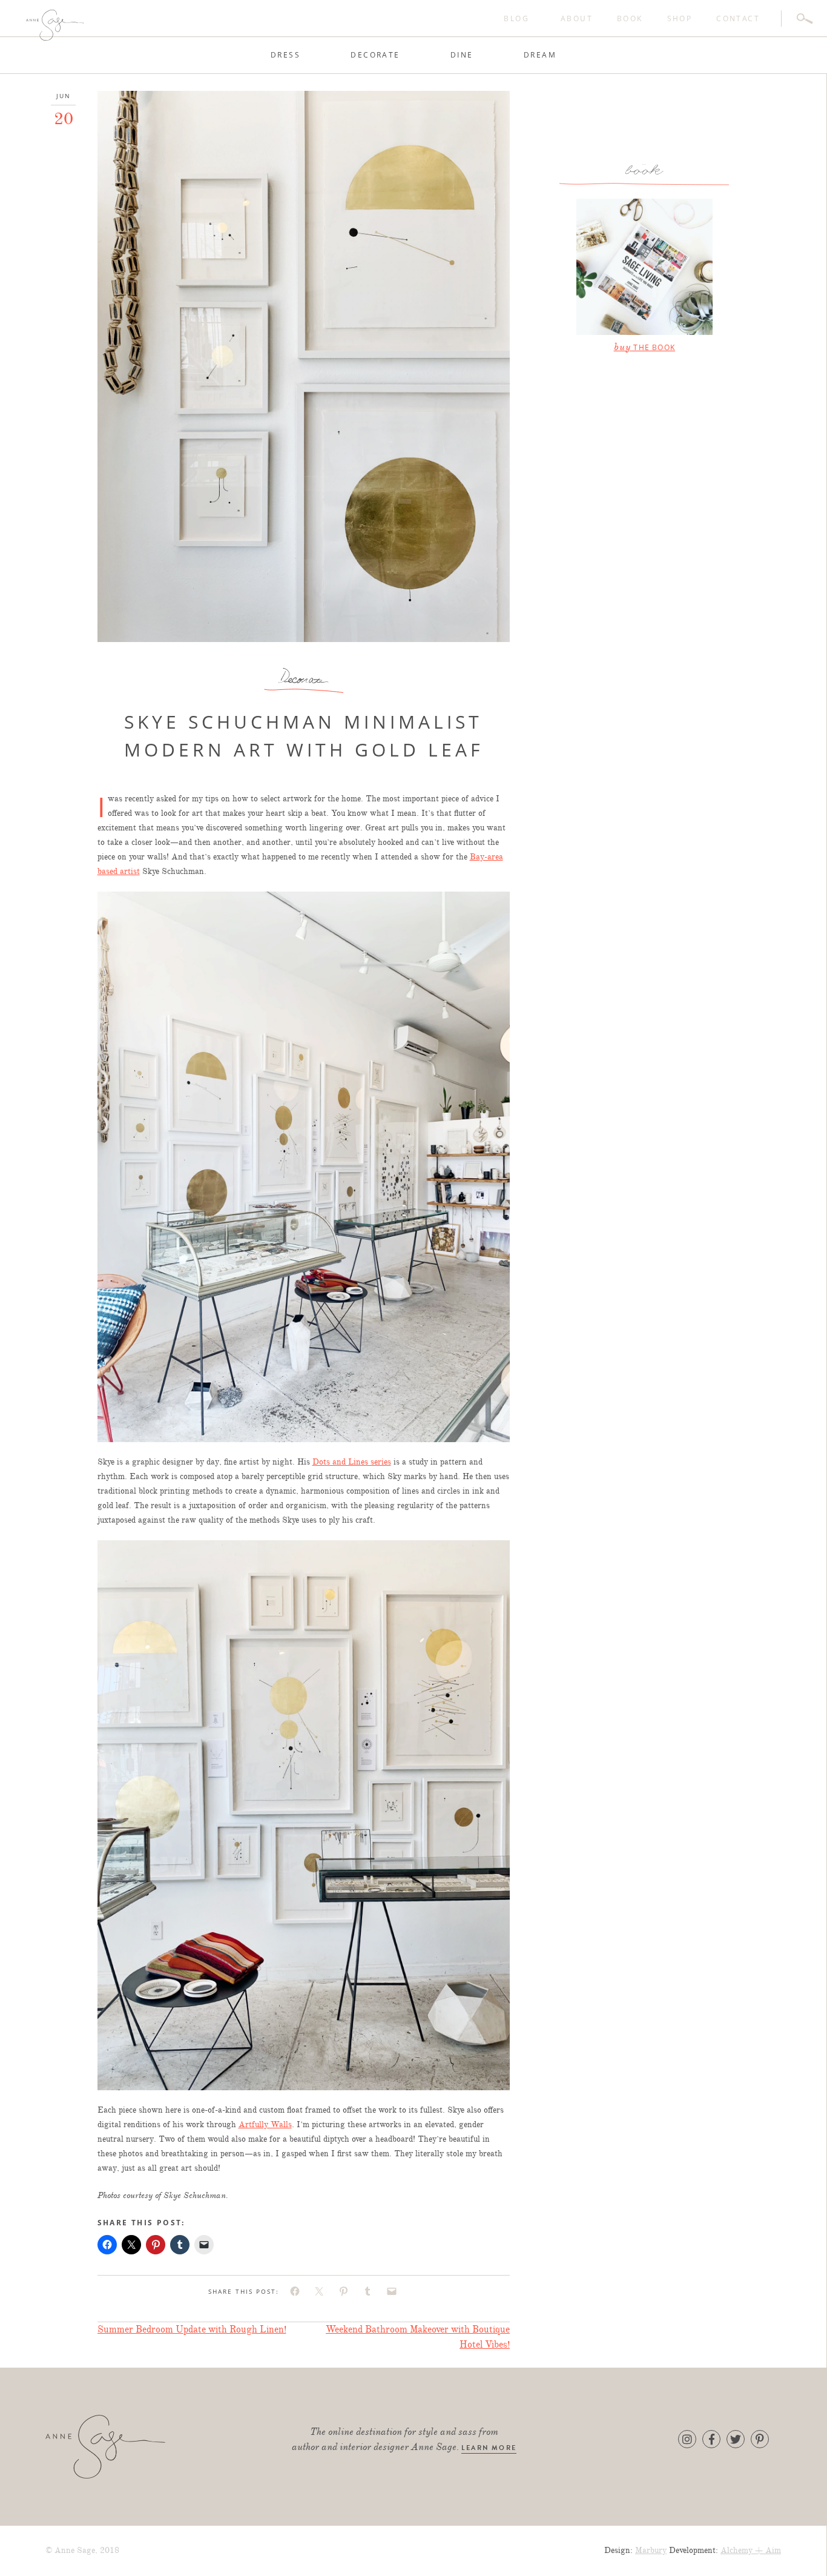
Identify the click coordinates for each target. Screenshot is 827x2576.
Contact (738, 18)
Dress (285, 55)
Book (630, 18)
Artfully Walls (265, 2124)
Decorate (375, 55)
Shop (680, 18)
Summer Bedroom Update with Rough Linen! (192, 2329)
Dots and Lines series (352, 1462)
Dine (462, 55)
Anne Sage (124, 25)
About (577, 18)
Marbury (651, 2550)
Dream (540, 55)
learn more (489, 2448)
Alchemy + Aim (751, 2550)
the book (644, 347)
